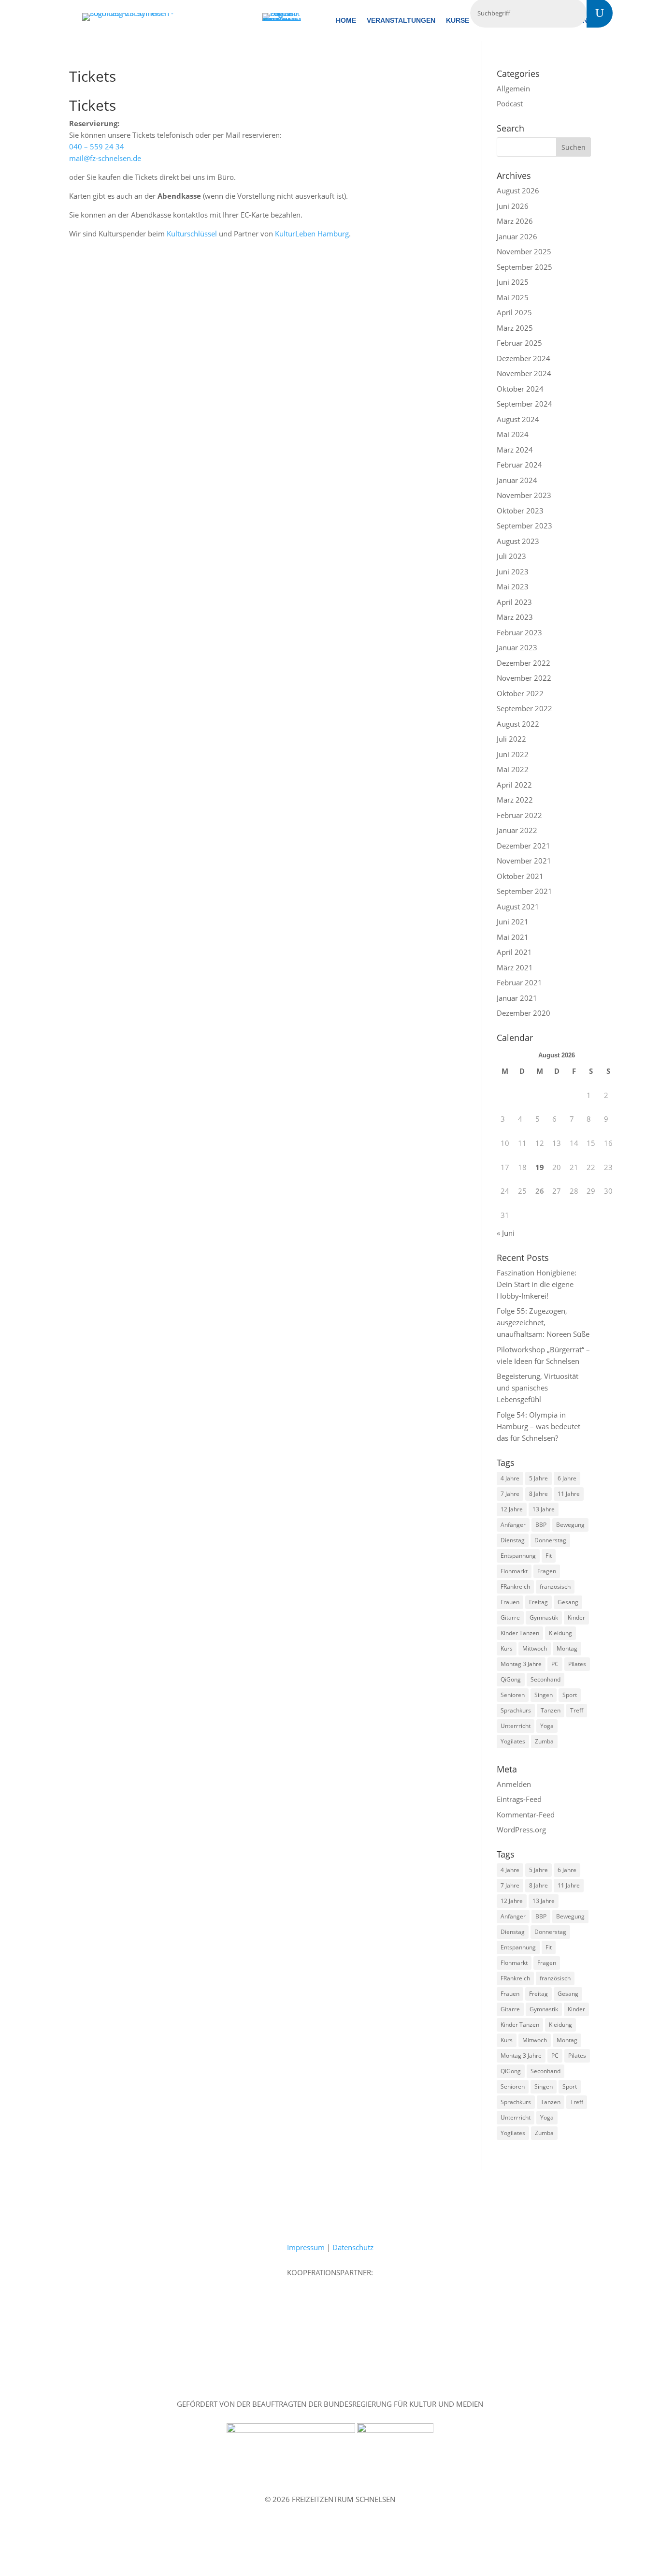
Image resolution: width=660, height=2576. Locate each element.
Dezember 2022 (524, 663)
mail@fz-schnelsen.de (105, 158)
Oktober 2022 (520, 693)
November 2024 (524, 373)
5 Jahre (538, 1478)
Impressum (306, 2247)
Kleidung (560, 1633)
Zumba (544, 1741)
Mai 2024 (513, 434)
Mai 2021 (513, 937)
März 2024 (515, 450)
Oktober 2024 (520, 389)
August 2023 (518, 541)
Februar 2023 (519, 632)
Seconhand (545, 1679)
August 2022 (518, 724)
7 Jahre (510, 1494)
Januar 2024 (517, 480)
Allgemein (513, 88)
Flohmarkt (514, 1571)
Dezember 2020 (524, 1013)
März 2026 (515, 221)
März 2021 (515, 967)
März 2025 (515, 328)
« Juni (506, 1233)
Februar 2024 (519, 465)
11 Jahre (569, 1494)
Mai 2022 (513, 769)
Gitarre (510, 1617)
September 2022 (524, 708)
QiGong (511, 1679)
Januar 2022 (517, 830)
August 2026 (518, 190)
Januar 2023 (517, 647)
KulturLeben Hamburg (312, 234)
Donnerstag (550, 1540)
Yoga (547, 1726)
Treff (577, 1710)
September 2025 (524, 267)
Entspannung (518, 1556)
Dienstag (513, 1540)
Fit (549, 1556)
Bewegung (570, 1525)
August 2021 (518, 907)
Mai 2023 (513, 586)
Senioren (513, 1695)
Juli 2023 (511, 556)
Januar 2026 (517, 236)
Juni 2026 (513, 206)
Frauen (510, 1602)
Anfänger (513, 1525)
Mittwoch (535, 1648)
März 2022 (515, 800)
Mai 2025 (513, 297)
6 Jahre (567, 1478)
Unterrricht (516, 1726)
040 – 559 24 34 (97, 146)
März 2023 (515, 617)
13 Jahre (544, 1509)
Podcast (510, 103)
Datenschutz (353, 2247)
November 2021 (524, 861)
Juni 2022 (513, 754)
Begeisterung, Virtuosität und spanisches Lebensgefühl (538, 1388)
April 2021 (514, 952)
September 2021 (524, 891)
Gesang (568, 1602)
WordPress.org (521, 1830)
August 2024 (518, 419)
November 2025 (524, 251)
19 (540, 1167)
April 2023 (514, 602)
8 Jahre (538, 1494)
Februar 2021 (519, 982)
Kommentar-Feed (526, 1815)
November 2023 (524, 495)
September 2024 (524, 404)
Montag (567, 1648)
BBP (541, 1525)
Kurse (458, 21)
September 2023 (524, 526)
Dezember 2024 (524, 358)
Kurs (507, 1648)
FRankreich (515, 1587)
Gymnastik (544, 1617)
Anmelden (514, 1784)
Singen (544, 1695)
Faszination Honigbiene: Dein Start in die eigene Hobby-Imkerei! (537, 1284)
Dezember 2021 (524, 846)
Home (346, 21)
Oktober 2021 (520, 876)
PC (555, 1664)
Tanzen (551, 1710)
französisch (555, 1587)
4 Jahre (510, 1478)
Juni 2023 (513, 571)
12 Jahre (512, 1509)
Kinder (576, 1617)
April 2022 (514, 785)
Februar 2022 (519, 815)
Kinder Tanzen (520, 1633)
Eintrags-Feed (519, 1799)
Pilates (577, 1664)
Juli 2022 (511, 739)
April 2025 (514, 312)
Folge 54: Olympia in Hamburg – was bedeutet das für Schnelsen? (538, 1426)
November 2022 (524, 678)
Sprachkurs (516, 1710)
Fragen (547, 1571)
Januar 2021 (517, 998)
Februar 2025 (519, 343)
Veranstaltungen (401, 21)
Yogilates (513, 1741)
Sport (570, 1695)
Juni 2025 (513, 282)
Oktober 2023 (520, 511)
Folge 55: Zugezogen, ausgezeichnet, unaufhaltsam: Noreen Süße (543, 1322)
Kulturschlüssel (192, 234)
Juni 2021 (513, 922)
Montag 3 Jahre (521, 1664)
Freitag (538, 1602)
